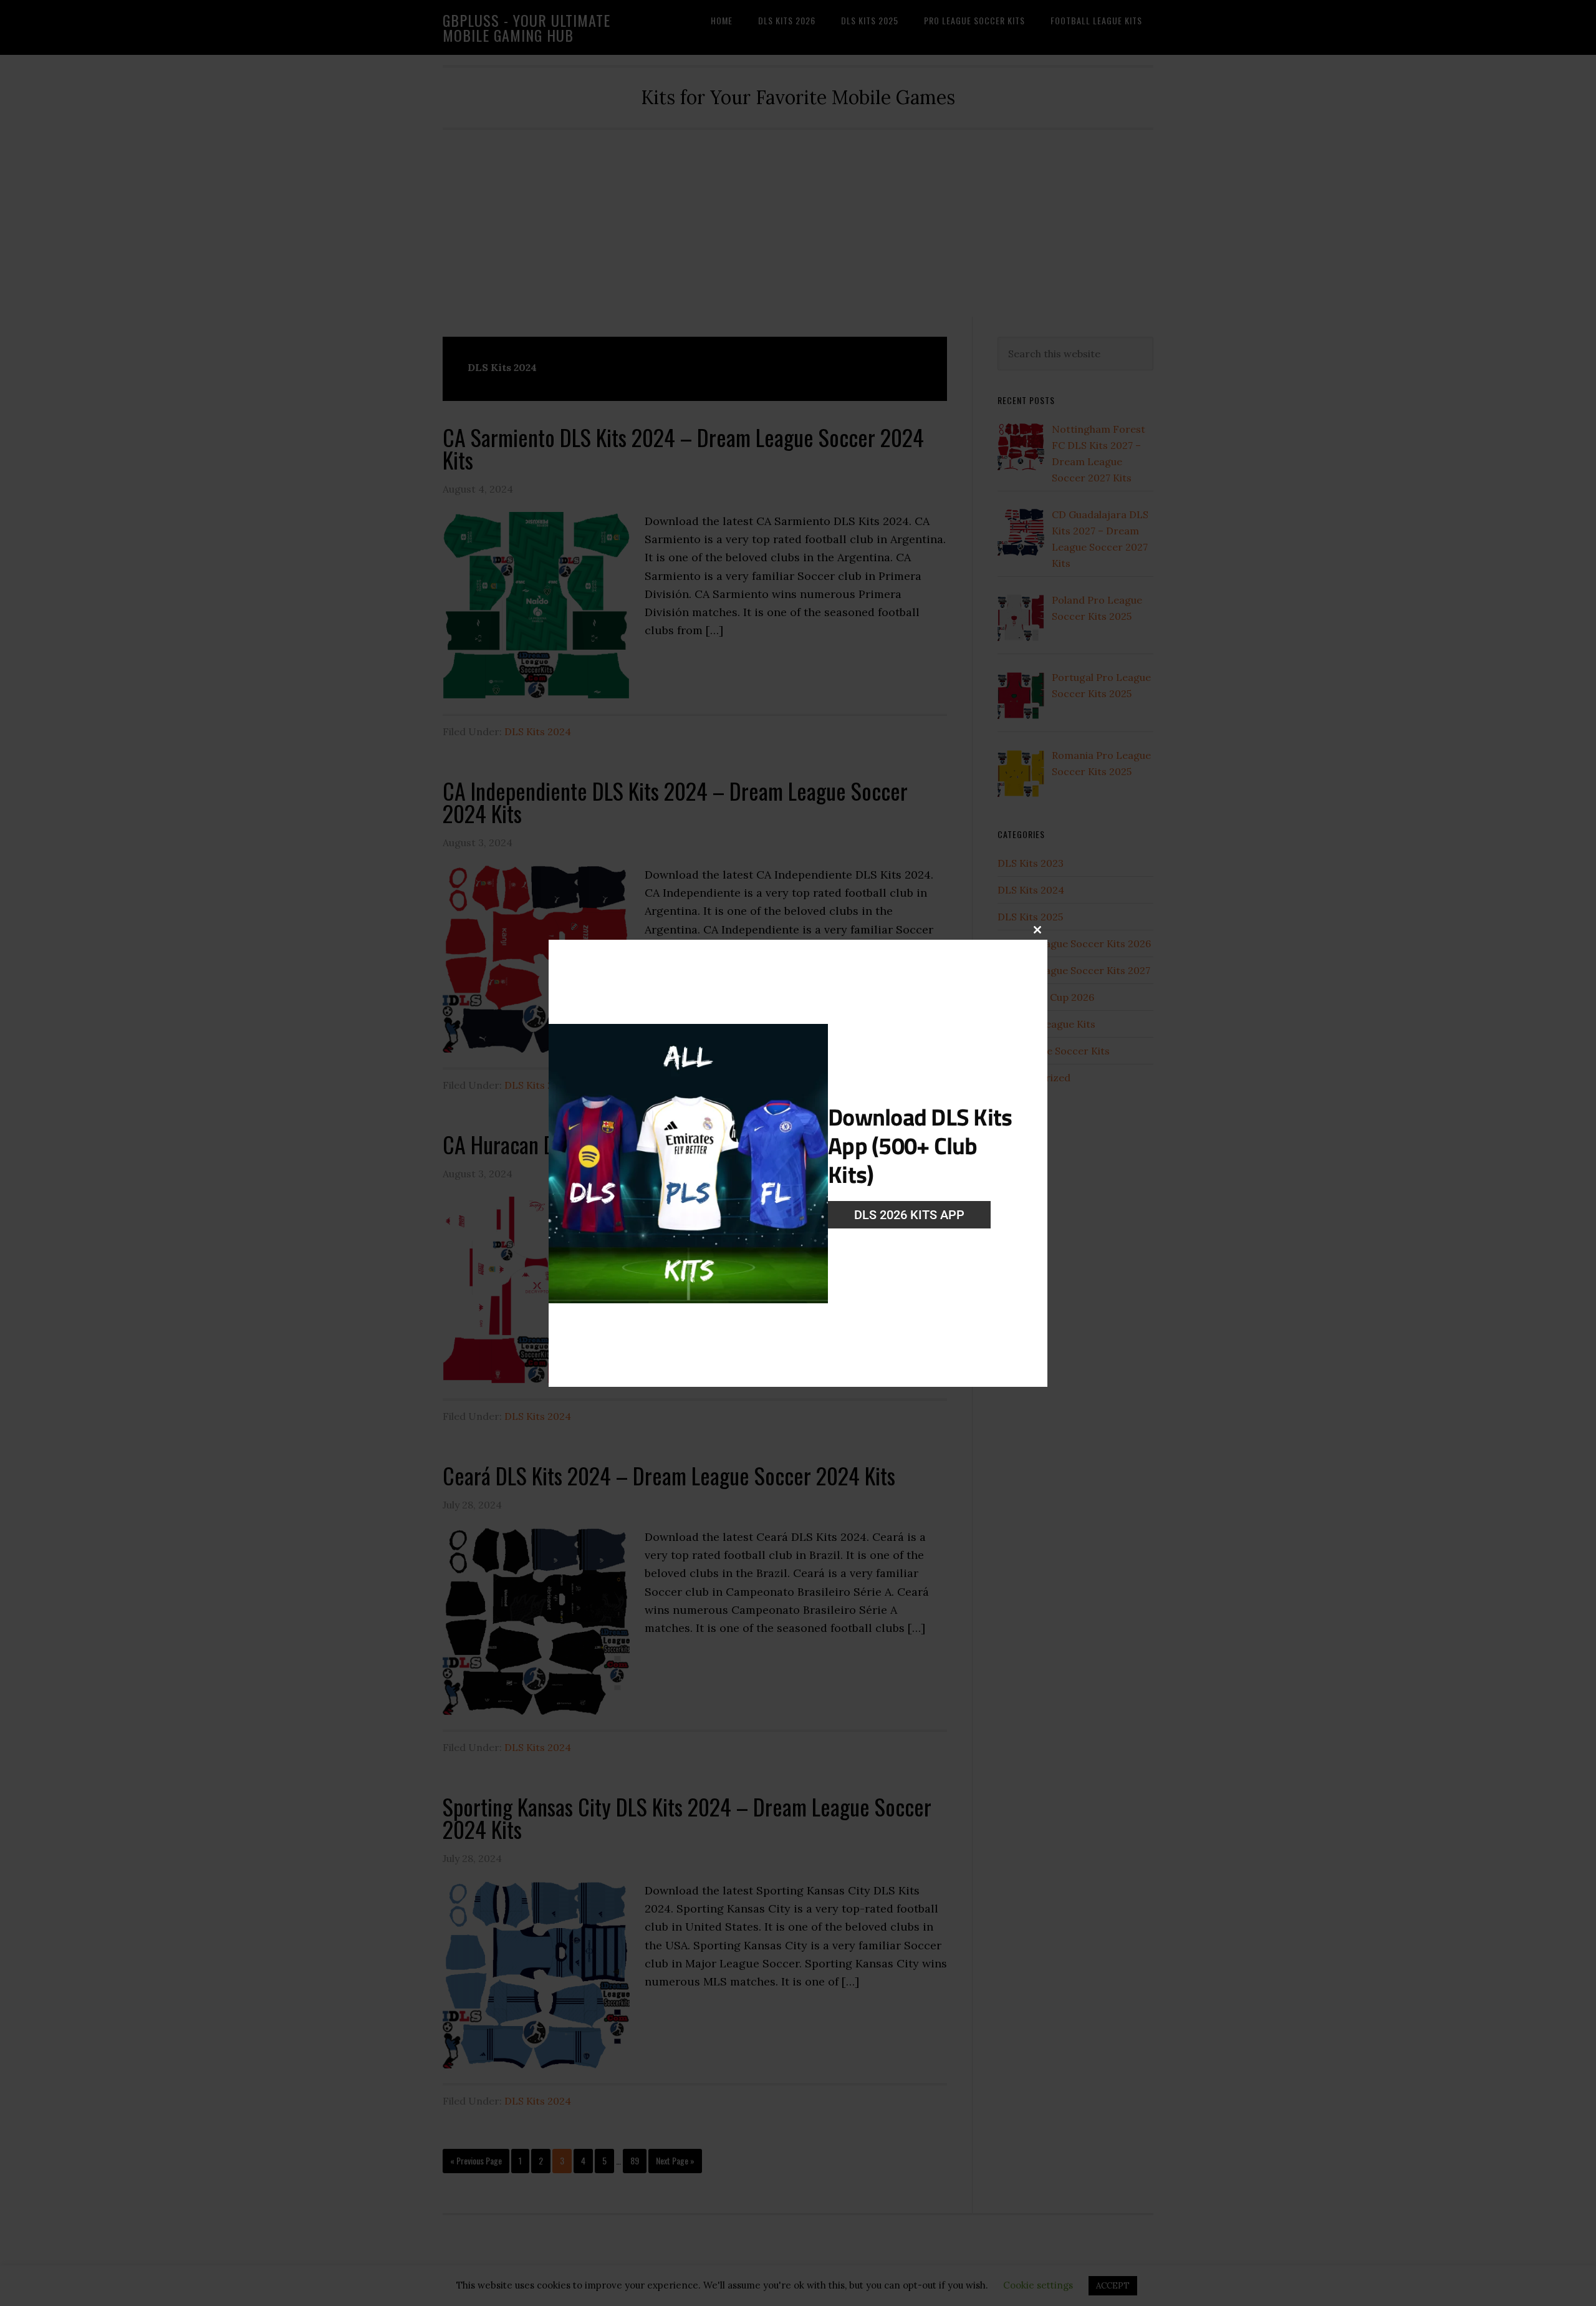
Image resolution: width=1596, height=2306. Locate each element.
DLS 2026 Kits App (909, 1215)
